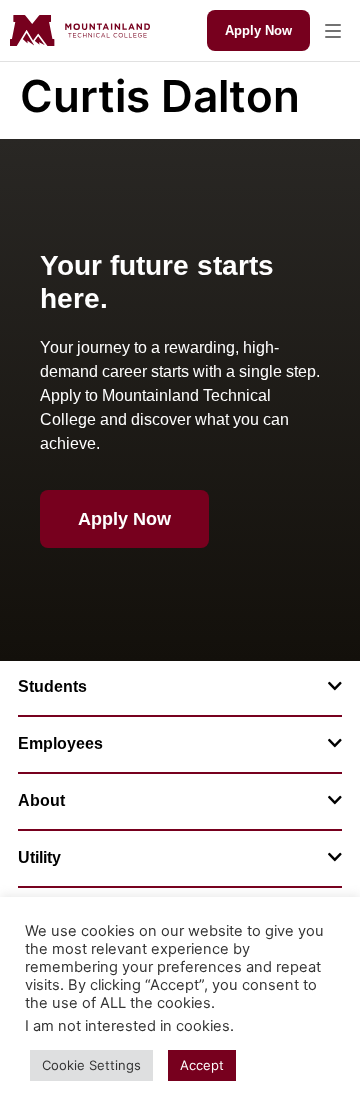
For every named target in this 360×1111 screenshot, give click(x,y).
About (41, 800)
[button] (332, 30)
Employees (60, 743)
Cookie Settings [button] (91, 1065)
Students (52, 686)
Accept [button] (202, 1065)
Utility (39, 857)
